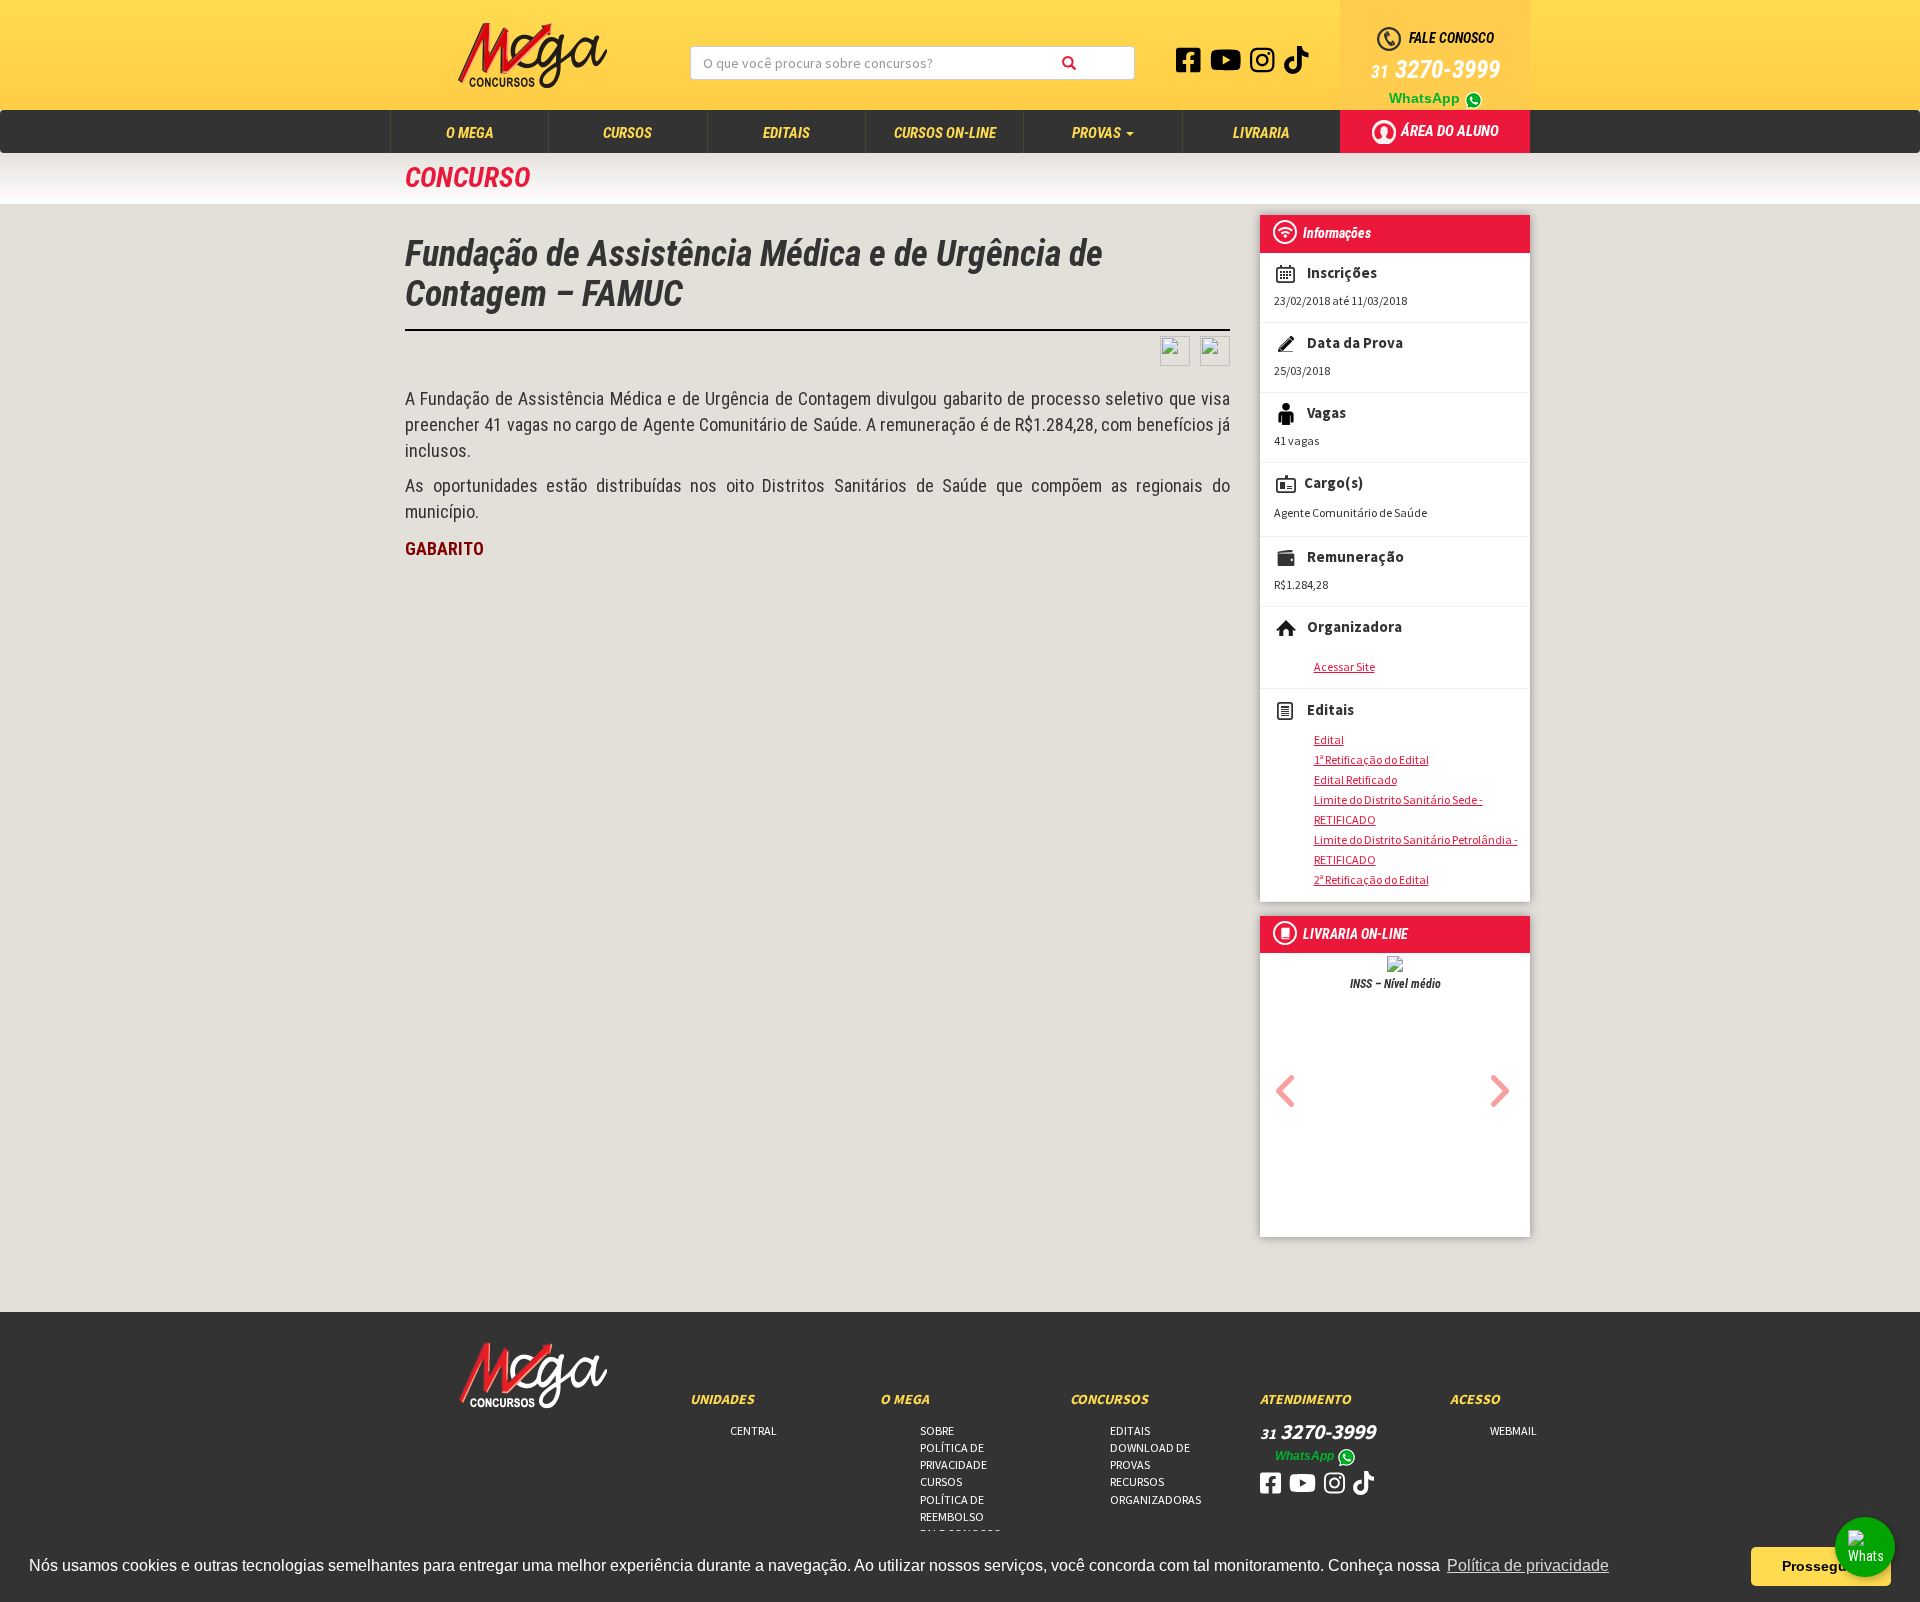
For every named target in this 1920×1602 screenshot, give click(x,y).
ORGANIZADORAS (1155, 1499)
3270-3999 (1435, 69)
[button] (1280, 1085)
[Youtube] (1227, 65)
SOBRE (937, 1430)
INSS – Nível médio (1395, 984)
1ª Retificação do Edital (1371, 759)
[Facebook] (1190, 65)
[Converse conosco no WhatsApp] (1865, 1547)
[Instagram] (1264, 65)
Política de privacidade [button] (1528, 1565)
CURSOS (627, 133)
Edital (1329, 739)
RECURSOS (1137, 1481)
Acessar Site (1344, 666)
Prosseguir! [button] (1821, 1566)
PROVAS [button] (1098, 133)
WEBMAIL (1513, 1430)
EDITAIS (786, 133)
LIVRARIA (1261, 133)
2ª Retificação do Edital (1371, 879)
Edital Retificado (1355, 779)
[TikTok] (1296, 65)
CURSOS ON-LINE (945, 133)
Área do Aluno (1451, 130)
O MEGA (489, 132)
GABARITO (444, 548)
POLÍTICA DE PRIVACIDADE (953, 1456)
